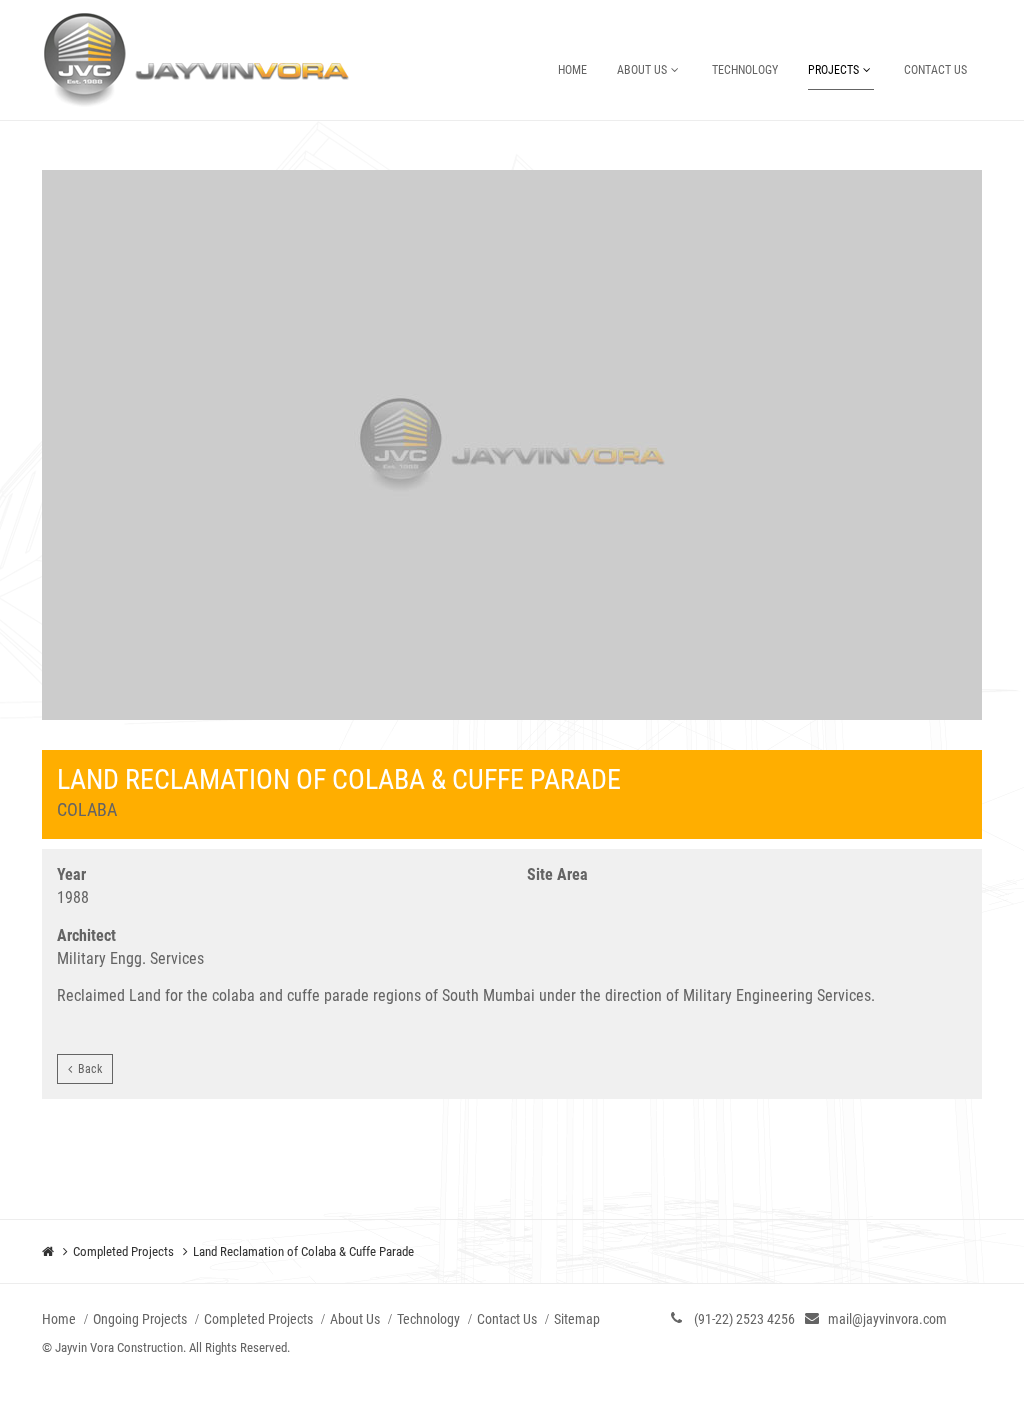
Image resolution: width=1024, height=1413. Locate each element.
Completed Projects (123, 1251)
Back (87, 1069)
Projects (833, 70)
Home (572, 70)
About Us (642, 70)
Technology (745, 70)
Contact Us (935, 70)
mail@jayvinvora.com (887, 1319)
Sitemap (577, 1319)
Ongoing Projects (140, 1319)
